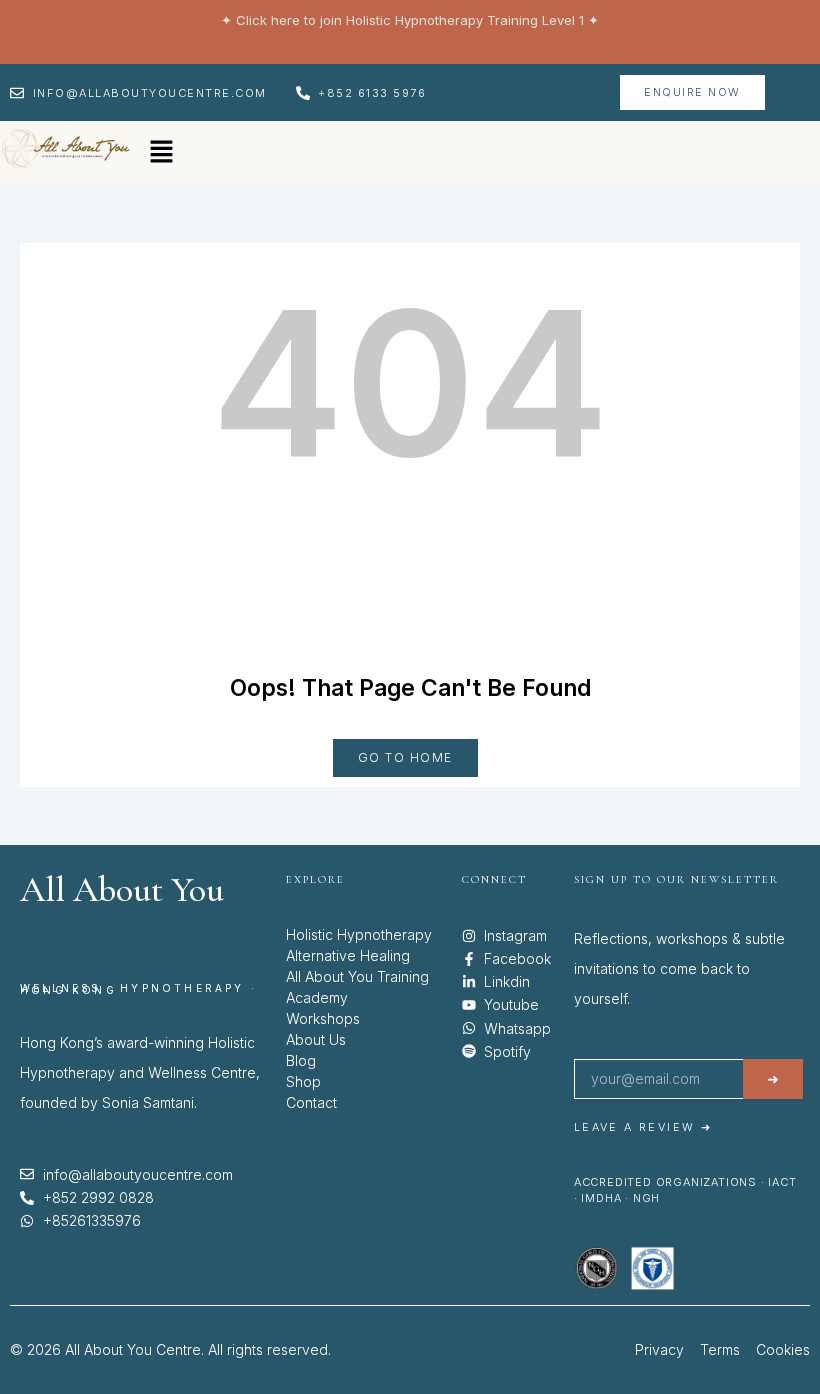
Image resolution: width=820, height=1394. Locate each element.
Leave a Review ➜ (643, 1127)
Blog (301, 1060)
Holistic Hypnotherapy (359, 934)
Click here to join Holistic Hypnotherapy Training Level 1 (410, 20)
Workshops (323, 1018)
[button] (161, 152)
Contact (311, 1102)
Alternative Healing (348, 955)
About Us (316, 1039)
